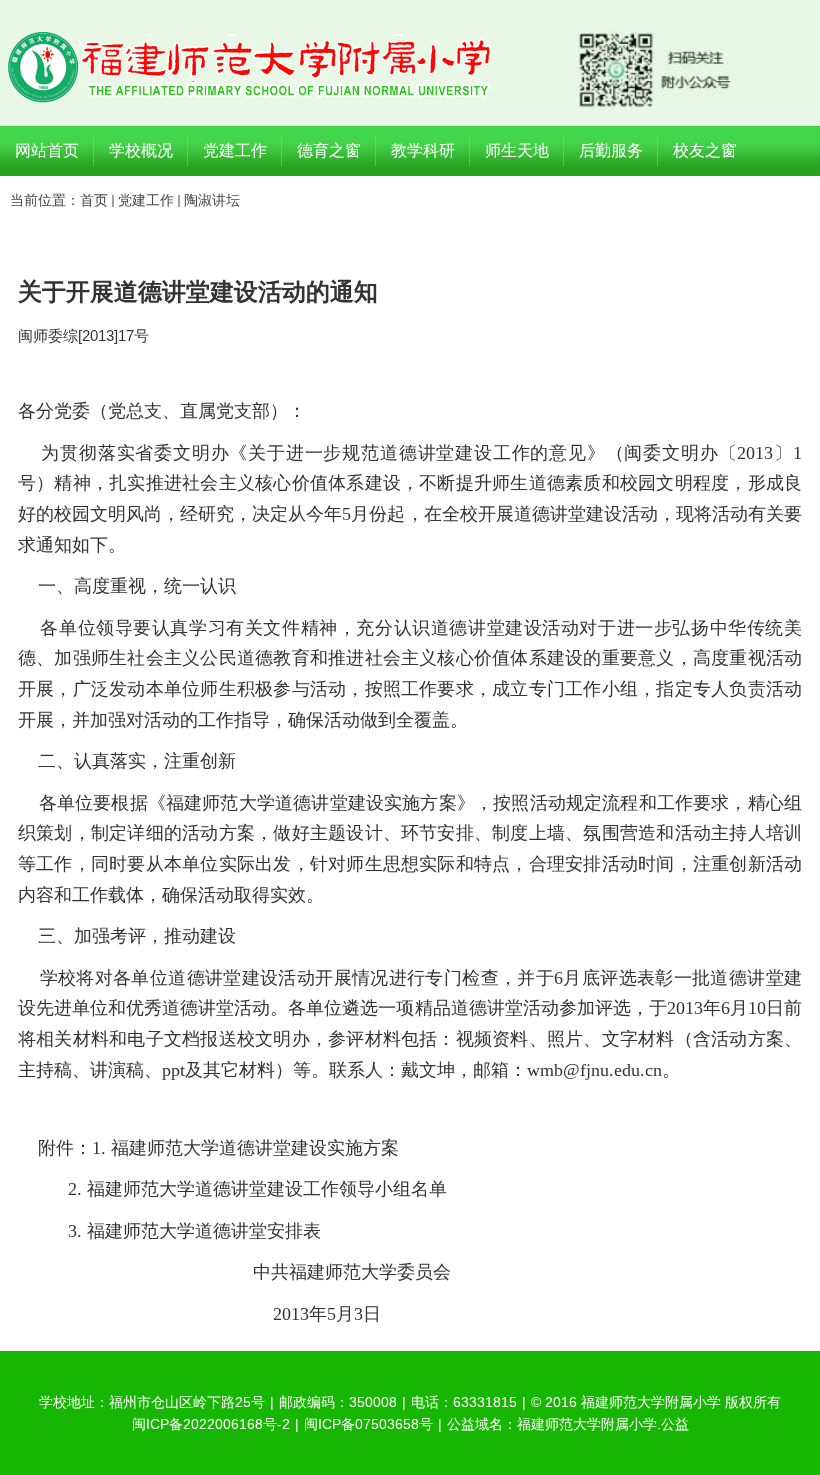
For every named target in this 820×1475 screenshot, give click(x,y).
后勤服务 (611, 150)
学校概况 (141, 150)
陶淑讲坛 (212, 200)
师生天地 (517, 150)
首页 (94, 200)
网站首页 (47, 150)
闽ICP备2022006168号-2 (211, 1424)
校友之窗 (705, 150)
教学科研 (423, 150)
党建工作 (235, 150)
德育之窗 (329, 150)
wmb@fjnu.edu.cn (594, 1070)
